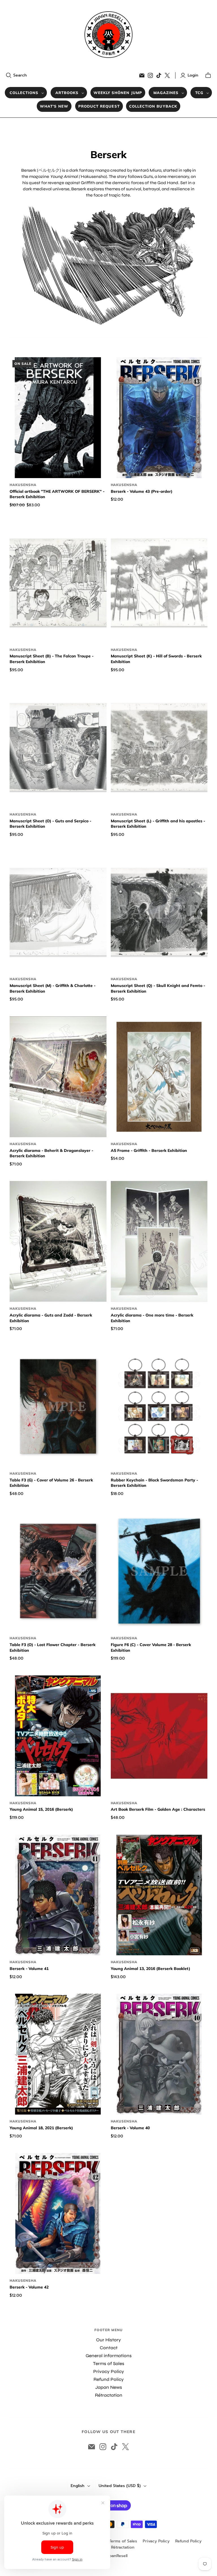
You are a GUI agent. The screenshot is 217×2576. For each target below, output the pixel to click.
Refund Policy (109, 2379)
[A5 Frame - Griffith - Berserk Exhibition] (159, 1077)
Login (193, 75)
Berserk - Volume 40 (130, 2128)
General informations (109, 2356)
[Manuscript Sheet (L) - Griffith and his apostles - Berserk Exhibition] (159, 747)
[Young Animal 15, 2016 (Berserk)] (58, 1736)
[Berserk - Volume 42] (58, 2213)
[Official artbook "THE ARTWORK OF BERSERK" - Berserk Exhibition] (58, 418)
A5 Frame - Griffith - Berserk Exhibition (149, 1150)
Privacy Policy (109, 2371)
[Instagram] (150, 75)
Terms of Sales (109, 2363)
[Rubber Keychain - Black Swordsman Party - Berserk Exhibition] (159, 1406)
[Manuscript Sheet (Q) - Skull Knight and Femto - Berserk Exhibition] (159, 912)
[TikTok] (159, 75)
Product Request (99, 106)
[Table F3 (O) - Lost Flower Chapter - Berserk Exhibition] (58, 1571)
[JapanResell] (108, 35)
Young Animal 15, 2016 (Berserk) (41, 1809)
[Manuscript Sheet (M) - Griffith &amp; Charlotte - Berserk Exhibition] (58, 912)
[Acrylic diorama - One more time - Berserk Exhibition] (159, 1241)
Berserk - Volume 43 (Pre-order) (142, 491)
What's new (54, 106)
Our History (108, 2340)
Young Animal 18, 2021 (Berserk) (41, 2128)
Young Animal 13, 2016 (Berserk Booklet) (150, 1969)
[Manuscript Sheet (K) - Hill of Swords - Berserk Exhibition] (159, 583)
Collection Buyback (153, 106)
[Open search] (9, 75)
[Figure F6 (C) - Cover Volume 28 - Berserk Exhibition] (159, 1571)
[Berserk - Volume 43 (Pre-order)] (159, 418)
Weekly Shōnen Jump (118, 93)
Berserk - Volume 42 (29, 2287)
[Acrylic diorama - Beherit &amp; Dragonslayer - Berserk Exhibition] (58, 1077)
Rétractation (109, 2395)
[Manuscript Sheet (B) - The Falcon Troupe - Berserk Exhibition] (58, 583)
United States (120, 2486)
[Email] (142, 75)
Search (20, 75)
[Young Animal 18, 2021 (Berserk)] (58, 2054)
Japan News (109, 2387)
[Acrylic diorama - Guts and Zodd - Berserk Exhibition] (58, 1241)
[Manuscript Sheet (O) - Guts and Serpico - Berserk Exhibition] (58, 747)
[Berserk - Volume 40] (159, 2054)
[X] (167, 75)
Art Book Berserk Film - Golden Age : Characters (158, 1809)
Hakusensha (23, 485)
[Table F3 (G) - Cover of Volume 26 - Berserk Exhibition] (58, 1406)
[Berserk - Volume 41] (58, 1895)
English (78, 2486)
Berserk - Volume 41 (29, 1969)
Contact (109, 2348)
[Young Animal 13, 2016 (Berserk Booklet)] (159, 1895)
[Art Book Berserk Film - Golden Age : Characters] (159, 1736)
